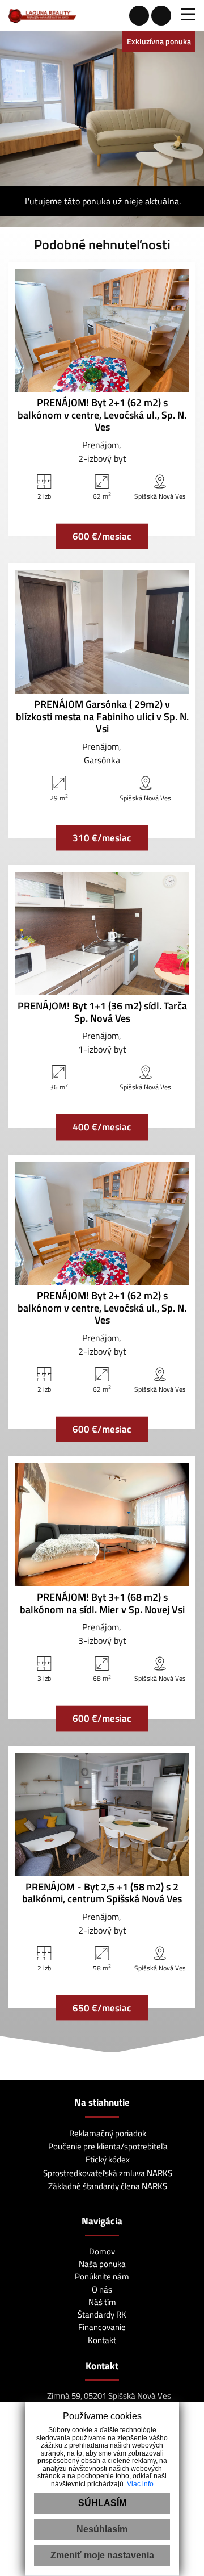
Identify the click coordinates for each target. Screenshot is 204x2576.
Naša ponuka (102, 2264)
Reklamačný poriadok (107, 2133)
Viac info (140, 2484)
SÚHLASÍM (102, 2503)
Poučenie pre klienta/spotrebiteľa (107, 2146)
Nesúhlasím (102, 2529)
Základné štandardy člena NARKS (107, 2186)
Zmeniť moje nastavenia (102, 2555)
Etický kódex (107, 2159)
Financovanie (102, 2327)
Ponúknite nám (102, 2276)
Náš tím (102, 2302)
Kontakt (102, 2340)
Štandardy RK (102, 2314)
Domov (102, 2251)
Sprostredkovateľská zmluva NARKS (107, 2173)
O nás (102, 2289)
